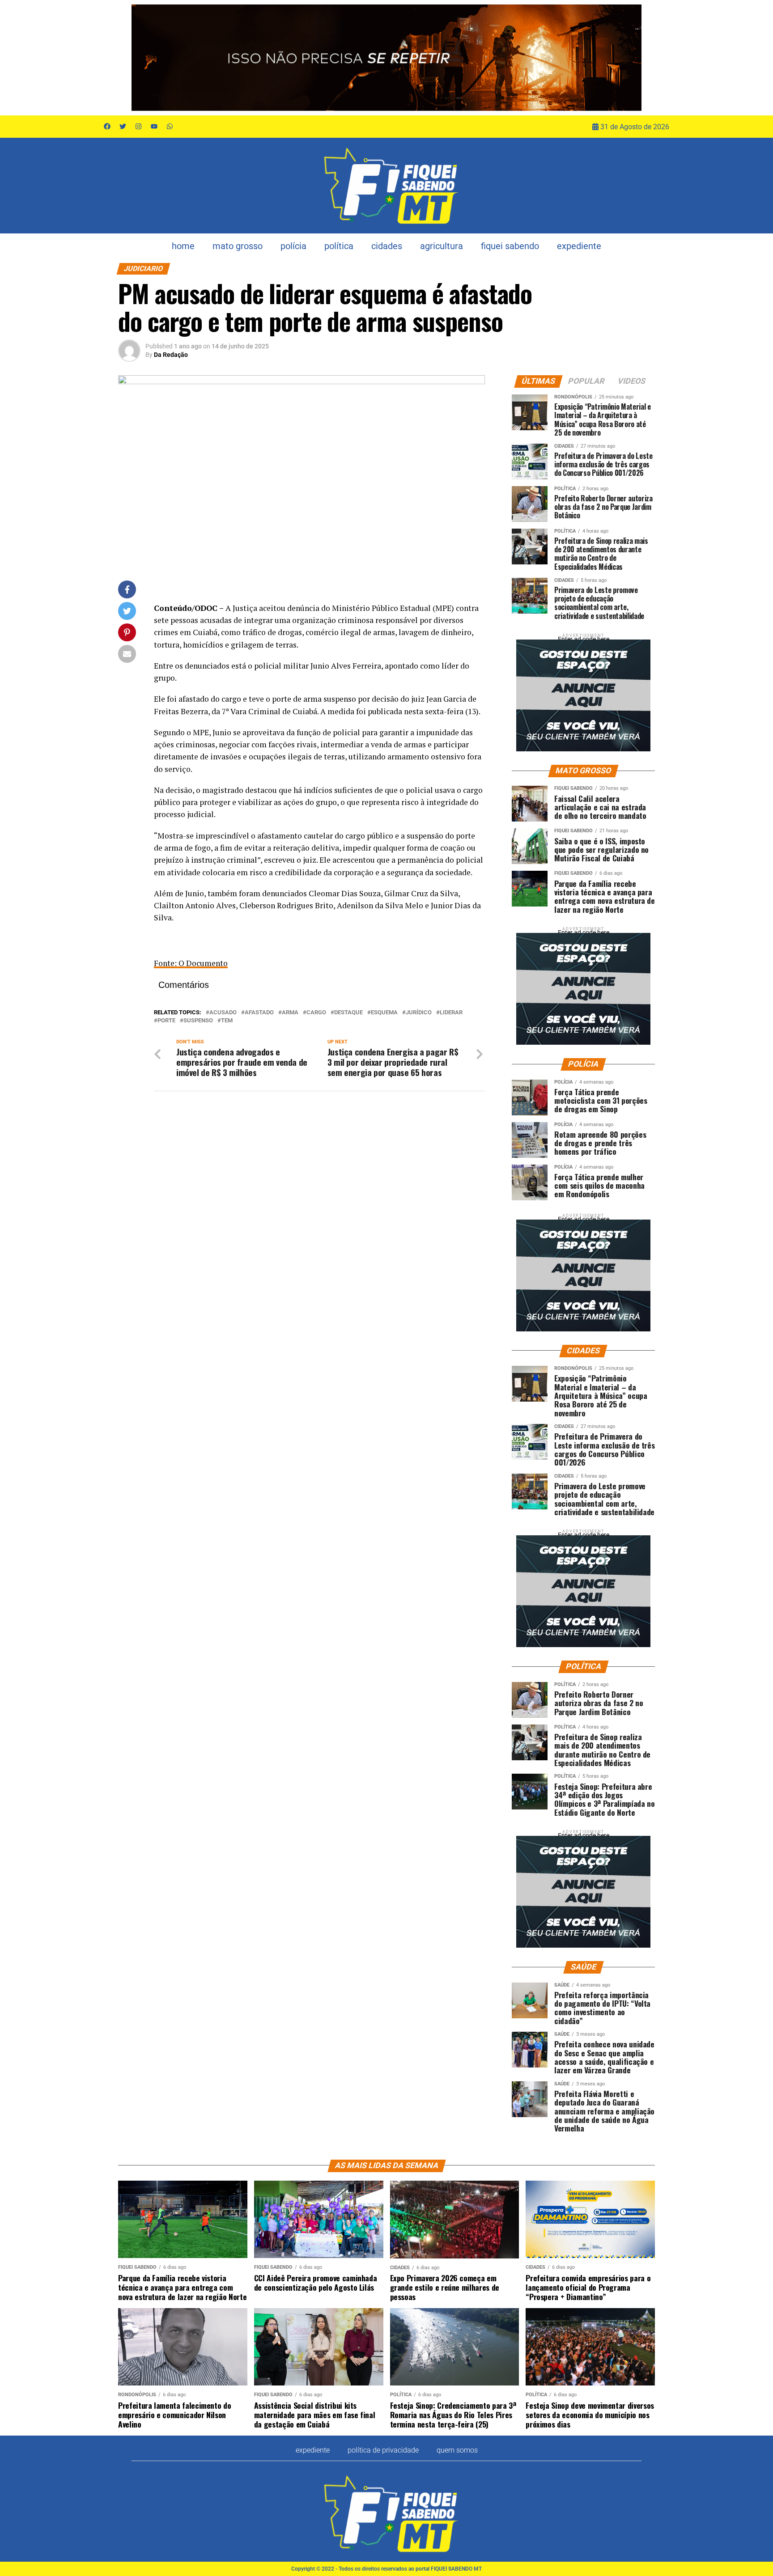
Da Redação (171, 355)
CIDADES (387, 246)
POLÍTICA (339, 246)
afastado (259, 1013)
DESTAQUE (348, 1013)
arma (290, 1013)
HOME (183, 246)
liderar (451, 1013)
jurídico (419, 1013)
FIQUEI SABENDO (510, 246)
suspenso (198, 1021)
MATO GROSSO (238, 246)
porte (166, 1021)
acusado (223, 1013)
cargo (316, 1013)
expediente (579, 246)
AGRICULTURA (442, 246)
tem (227, 1021)
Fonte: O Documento (191, 963)
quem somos (457, 2450)
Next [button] (630, 55)
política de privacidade (383, 2450)
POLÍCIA (293, 246)
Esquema (384, 1013)
